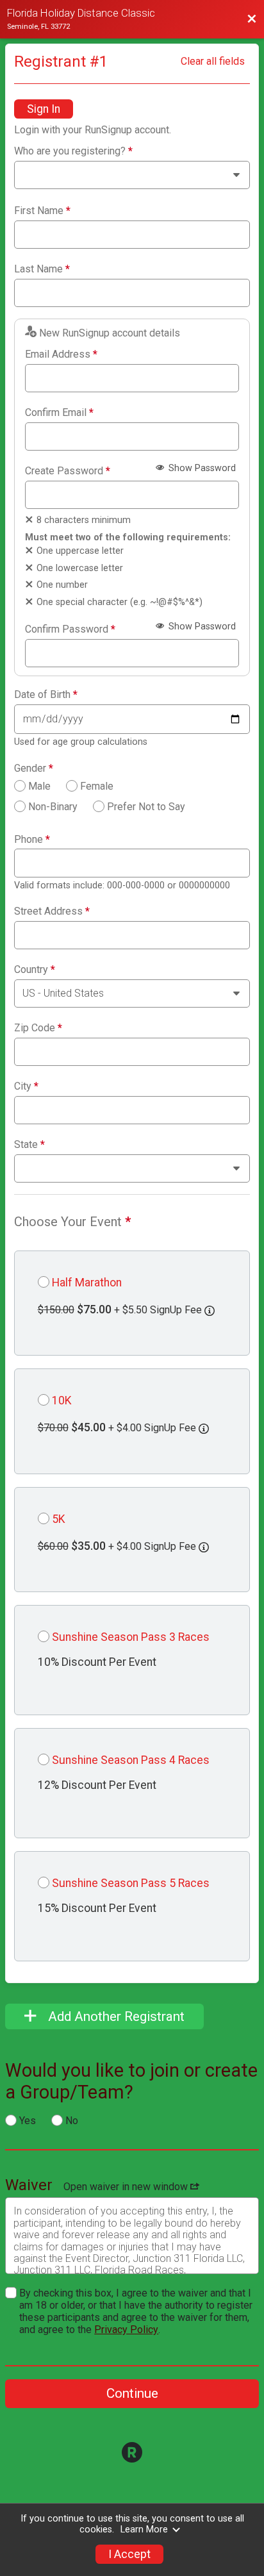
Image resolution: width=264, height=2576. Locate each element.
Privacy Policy (126, 2330)
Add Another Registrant (115, 2016)
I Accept (129, 2554)
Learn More (144, 2530)
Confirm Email (59, 413)
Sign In (44, 109)
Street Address (52, 911)
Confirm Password (70, 629)
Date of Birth (46, 695)
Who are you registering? (73, 151)
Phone (32, 840)
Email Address (61, 354)
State (29, 1145)
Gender (34, 769)
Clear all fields (213, 61)
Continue (132, 2393)
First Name (42, 211)
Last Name (42, 269)
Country (35, 970)
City (26, 1086)
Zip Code (38, 1028)
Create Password (68, 471)
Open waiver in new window (127, 2187)
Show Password (201, 468)
